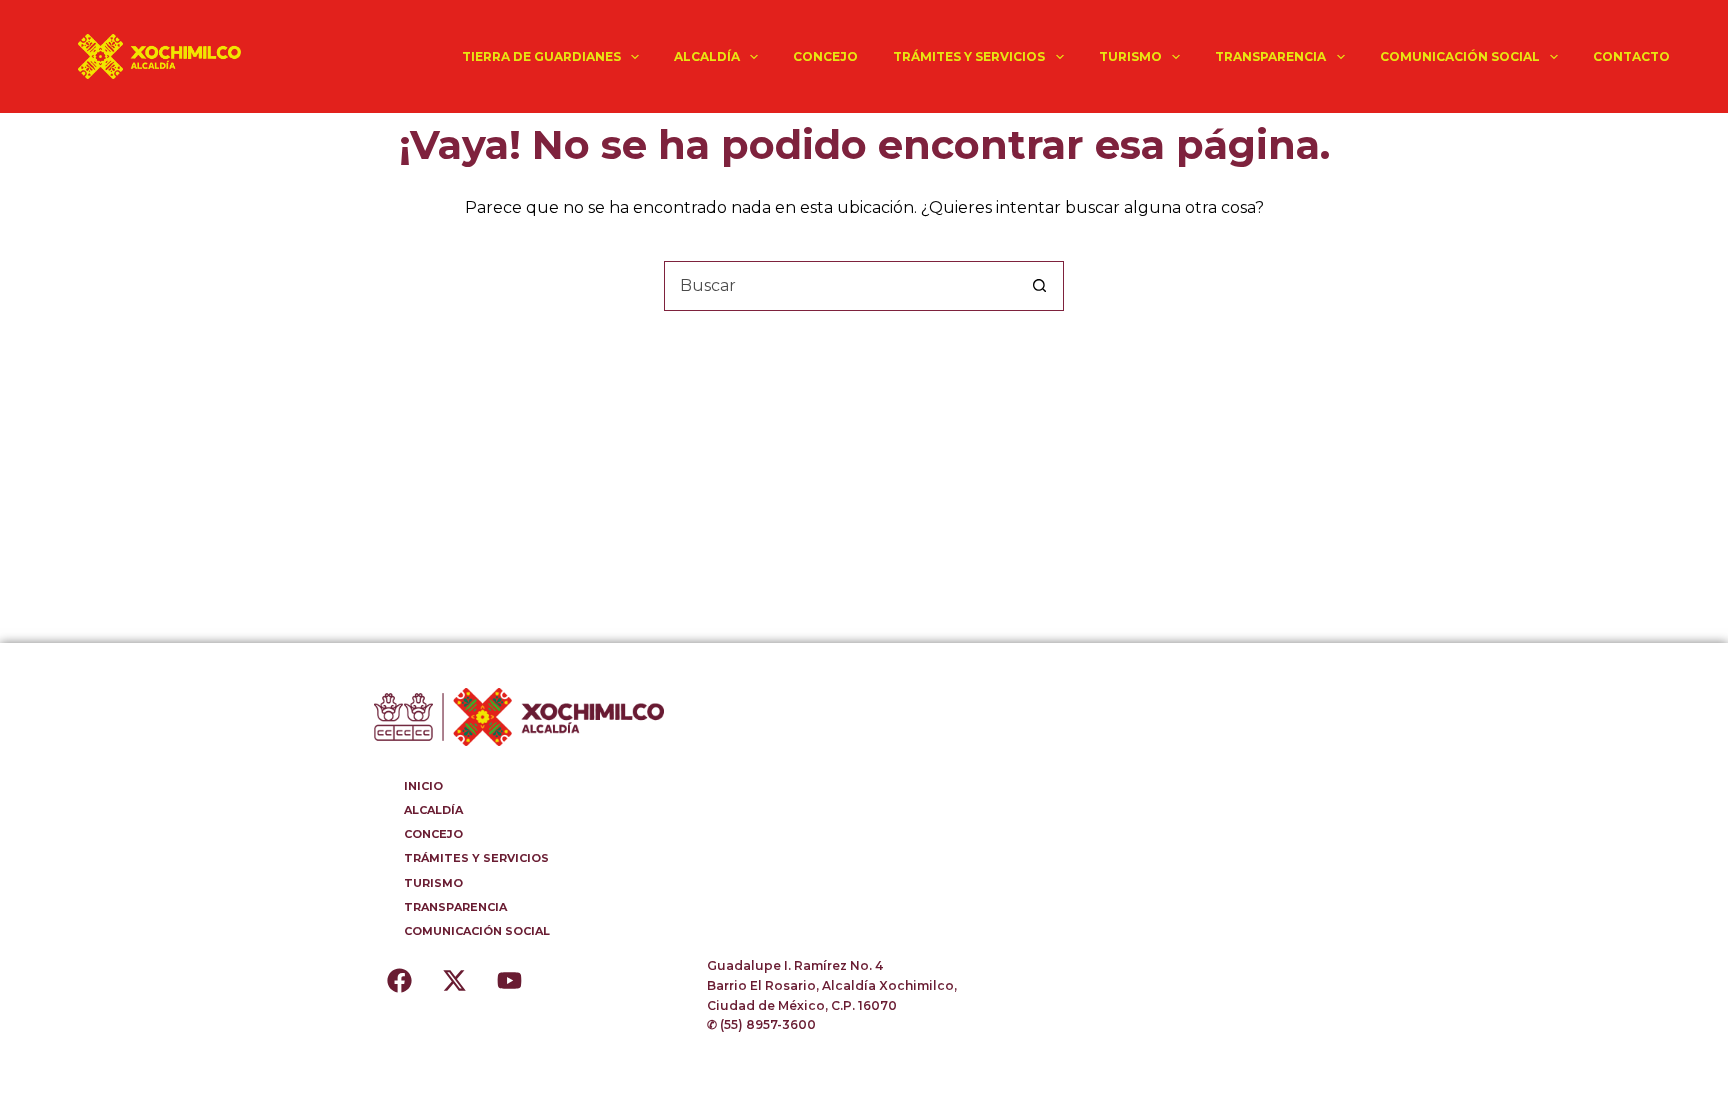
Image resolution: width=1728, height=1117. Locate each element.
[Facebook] (399, 981)
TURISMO (1130, 56)
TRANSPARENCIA (1270, 56)
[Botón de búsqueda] (1039, 286)
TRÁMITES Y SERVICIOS (969, 56)
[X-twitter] (454, 981)
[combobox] (840, 286)
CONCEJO (825, 56)
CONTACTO (1631, 56)
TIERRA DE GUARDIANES (541, 56)
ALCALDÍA (707, 56)
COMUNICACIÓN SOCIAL (1460, 56)
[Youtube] (509, 981)
